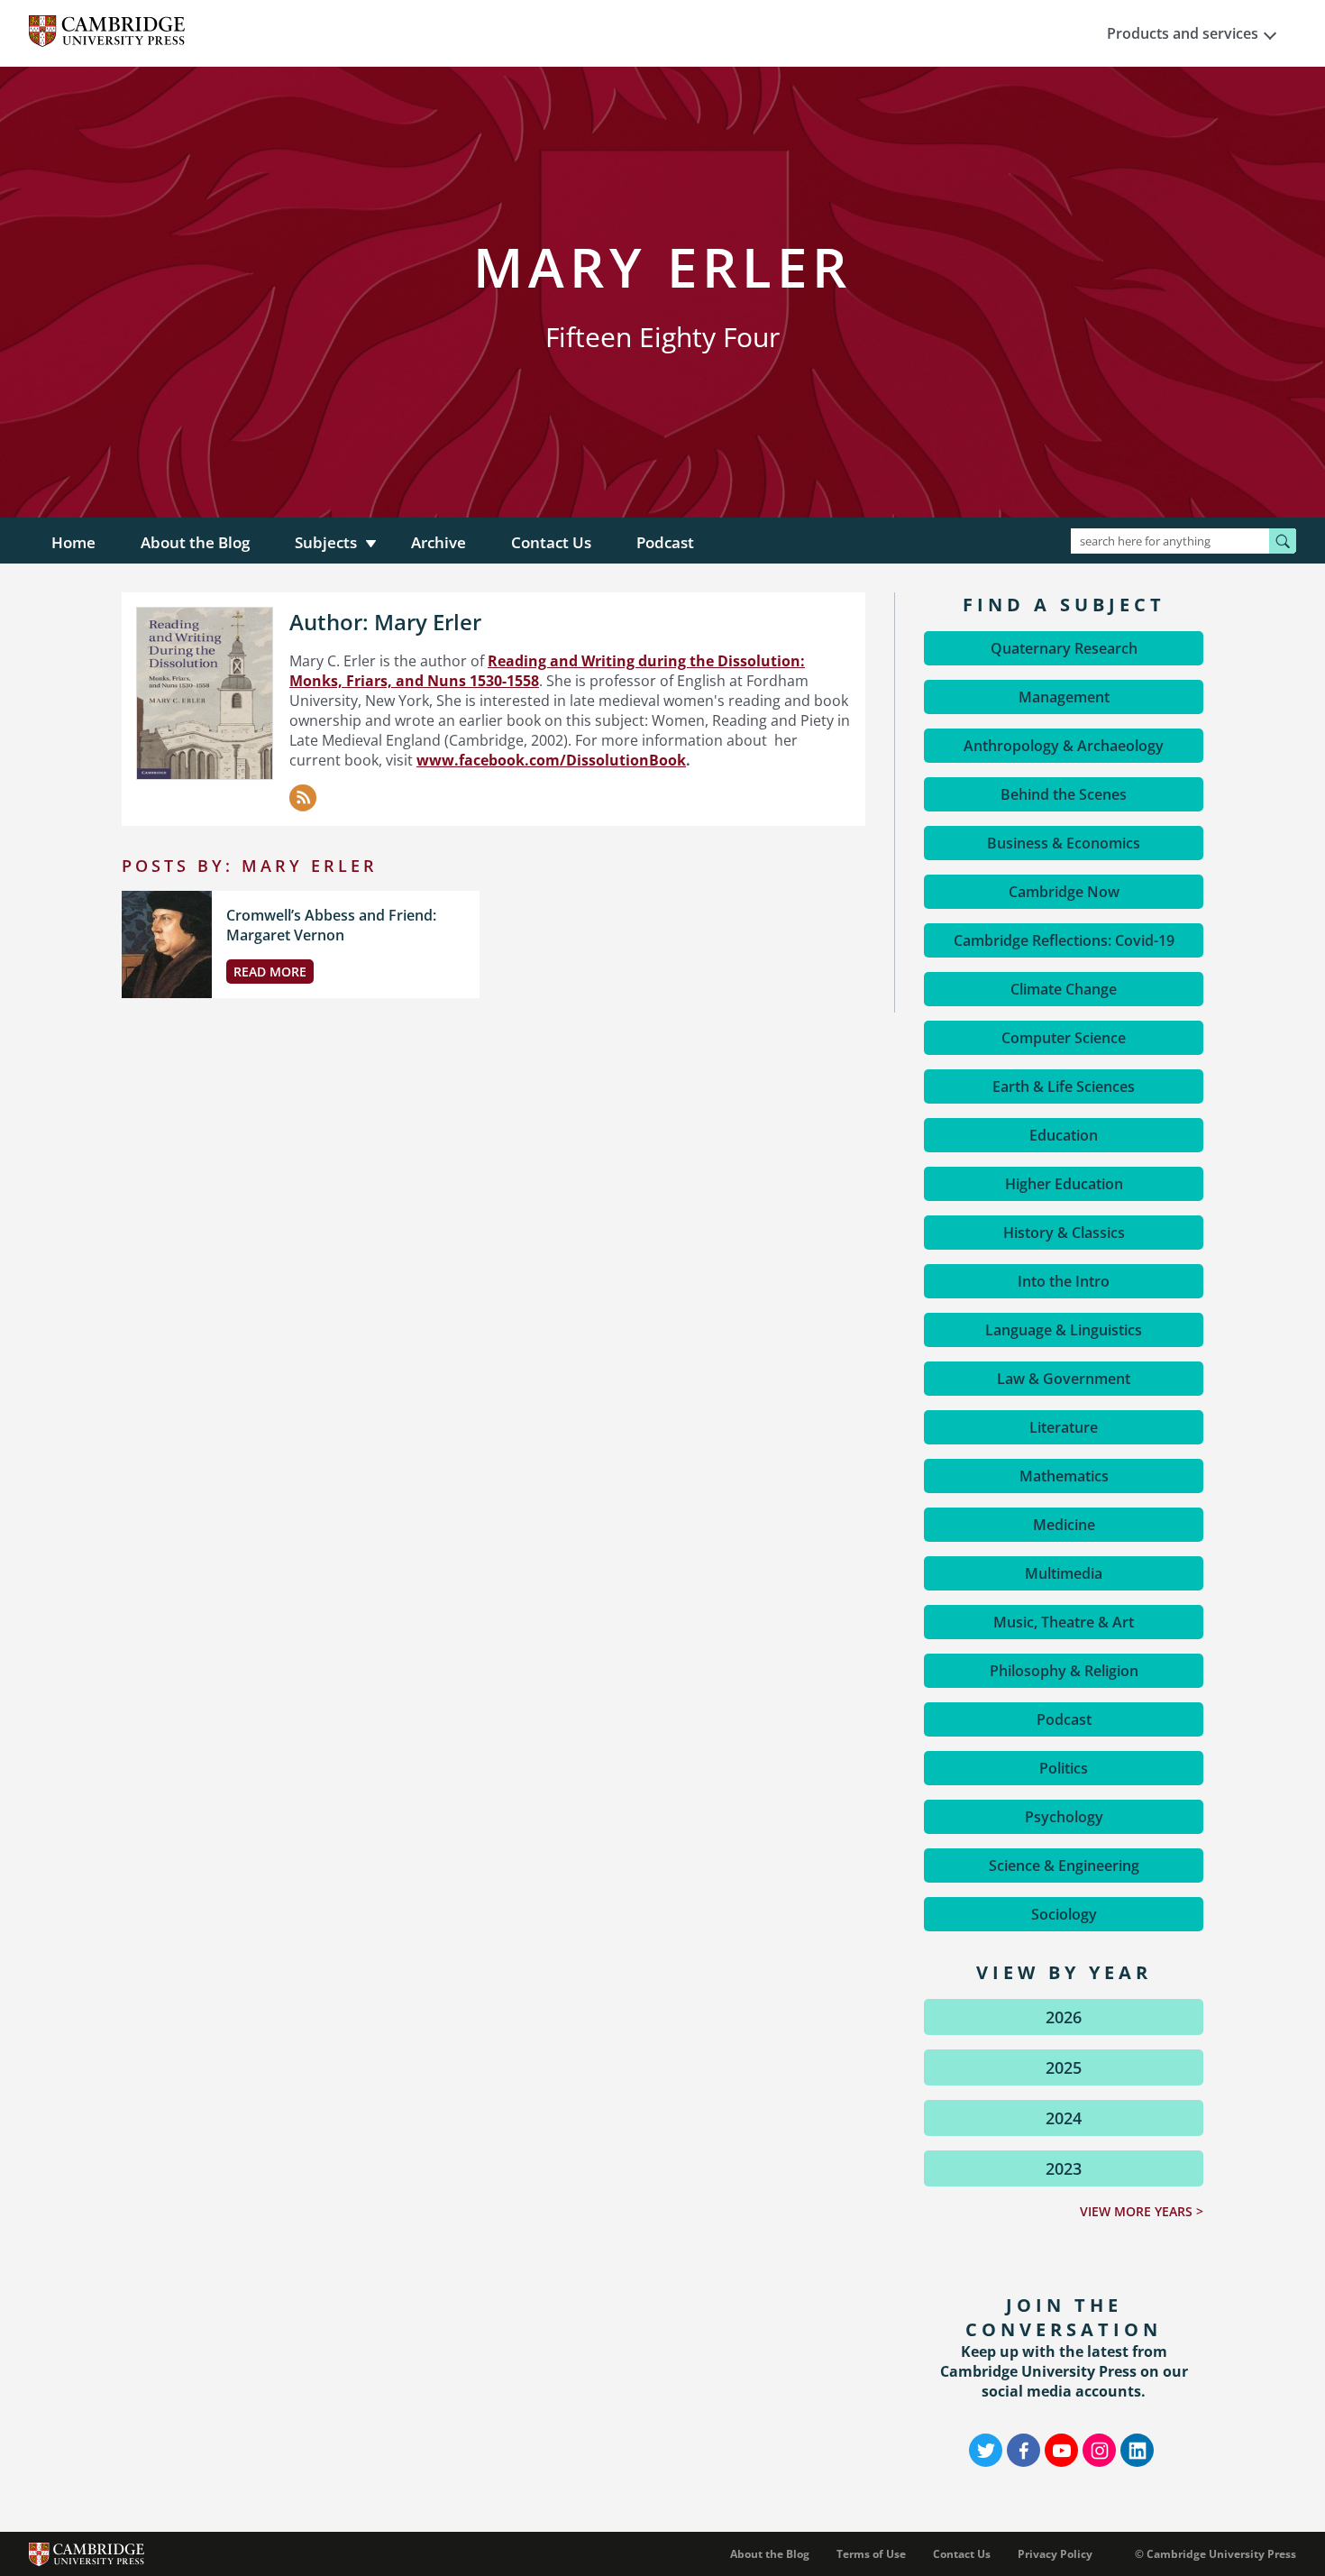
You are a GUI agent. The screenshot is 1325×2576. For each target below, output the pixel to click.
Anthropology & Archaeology (1064, 746)
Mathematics (1064, 1476)
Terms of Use (871, 2554)
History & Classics (1064, 1233)
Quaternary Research (1064, 648)
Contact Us (551, 542)
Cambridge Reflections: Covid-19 (1064, 940)
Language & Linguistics (1064, 1330)
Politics (1064, 1768)
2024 (1064, 2118)
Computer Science (1064, 1038)
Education (1064, 1135)
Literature (1064, 1427)
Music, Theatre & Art (1064, 1622)
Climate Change (1064, 989)
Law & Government (1064, 1379)
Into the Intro (1064, 1281)
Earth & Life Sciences (1064, 1086)
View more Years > (1142, 2211)
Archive (439, 542)
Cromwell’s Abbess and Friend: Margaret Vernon (331, 925)
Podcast (665, 542)
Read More (270, 972)
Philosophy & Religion (1064, 1671)
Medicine (1064, 1525)
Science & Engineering (1064, 1866)
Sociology (1064, 1914)
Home (73, 542)
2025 (1064, 2067)
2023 (1064, 2168)
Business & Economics (1064, 843)
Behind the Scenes (1064, 794)
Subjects (326, 542)
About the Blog (195, 542)
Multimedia (1064, 1573)
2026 (1064, 2017)
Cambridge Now (1064, 892)
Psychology (1064, 1817)
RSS (303, 798)
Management (1064, 697)
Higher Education (1064, 1184)
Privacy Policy (1055, 2554)
